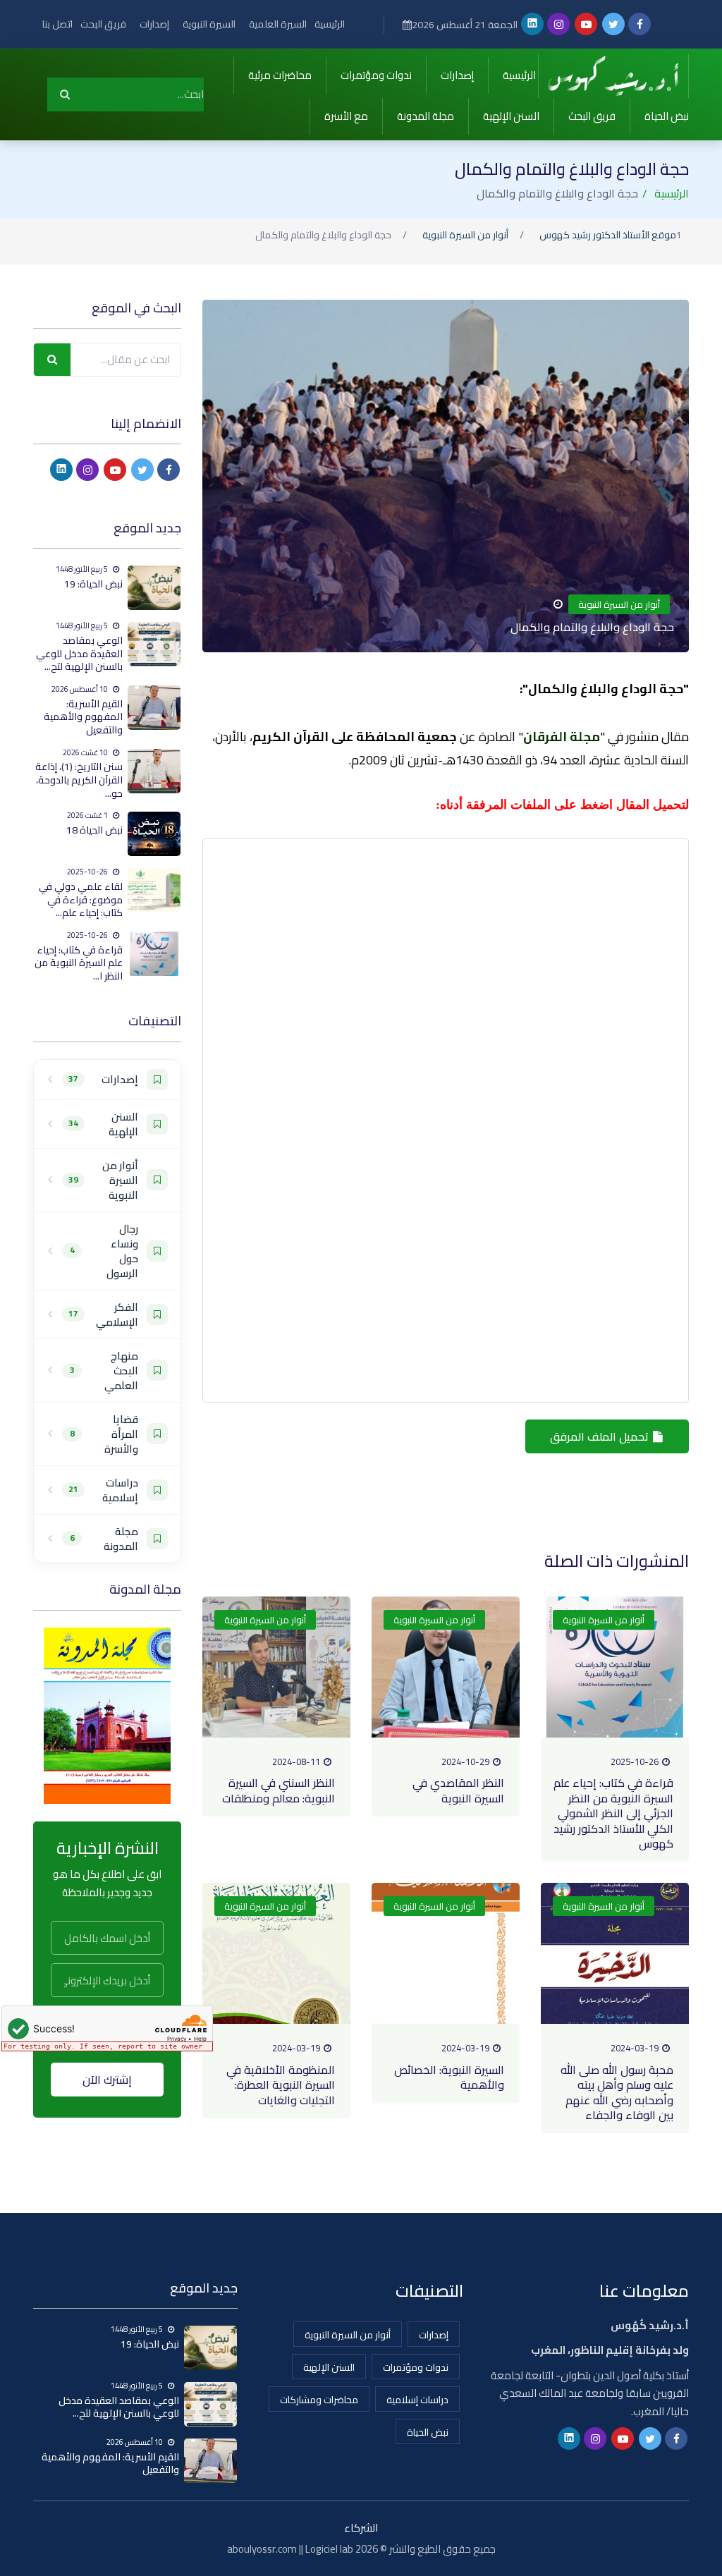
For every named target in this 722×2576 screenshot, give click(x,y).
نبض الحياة (667, 116)
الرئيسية (330, 24)
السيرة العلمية (278, 24)
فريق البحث (103, 24)
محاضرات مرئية (280, 75)
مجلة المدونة (426, 116)
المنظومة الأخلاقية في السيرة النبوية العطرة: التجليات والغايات (281, 2085)
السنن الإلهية (511, 116)
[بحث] (65, 94)
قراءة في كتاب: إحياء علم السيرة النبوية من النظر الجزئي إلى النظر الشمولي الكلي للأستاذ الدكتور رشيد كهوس (613, 1813)
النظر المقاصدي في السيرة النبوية (458, 1790)
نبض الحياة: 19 (93, 584)
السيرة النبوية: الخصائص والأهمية (449, 2077)
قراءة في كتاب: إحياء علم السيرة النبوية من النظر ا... (79, 963)
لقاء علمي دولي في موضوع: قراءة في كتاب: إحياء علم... (81, 899)
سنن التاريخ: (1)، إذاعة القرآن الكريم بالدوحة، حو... (79, 780)
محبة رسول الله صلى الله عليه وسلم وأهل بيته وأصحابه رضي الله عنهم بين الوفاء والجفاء (617, 2092)
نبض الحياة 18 (94, 830)
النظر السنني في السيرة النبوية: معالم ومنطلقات (279, 1790)
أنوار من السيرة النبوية (465, 236)
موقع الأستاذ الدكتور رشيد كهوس (608, 236)
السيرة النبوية (209, 24)
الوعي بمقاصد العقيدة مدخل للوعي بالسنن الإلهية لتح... (79, 653)
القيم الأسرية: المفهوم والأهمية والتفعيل (83, 717)
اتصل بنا (57, 24)
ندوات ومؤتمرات (376, 75)
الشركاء (361, 2528)
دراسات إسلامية (417, 2400)
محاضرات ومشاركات (319, 2400)
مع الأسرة (346, 116)
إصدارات (154, 24)
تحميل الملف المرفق (601, 1436)
